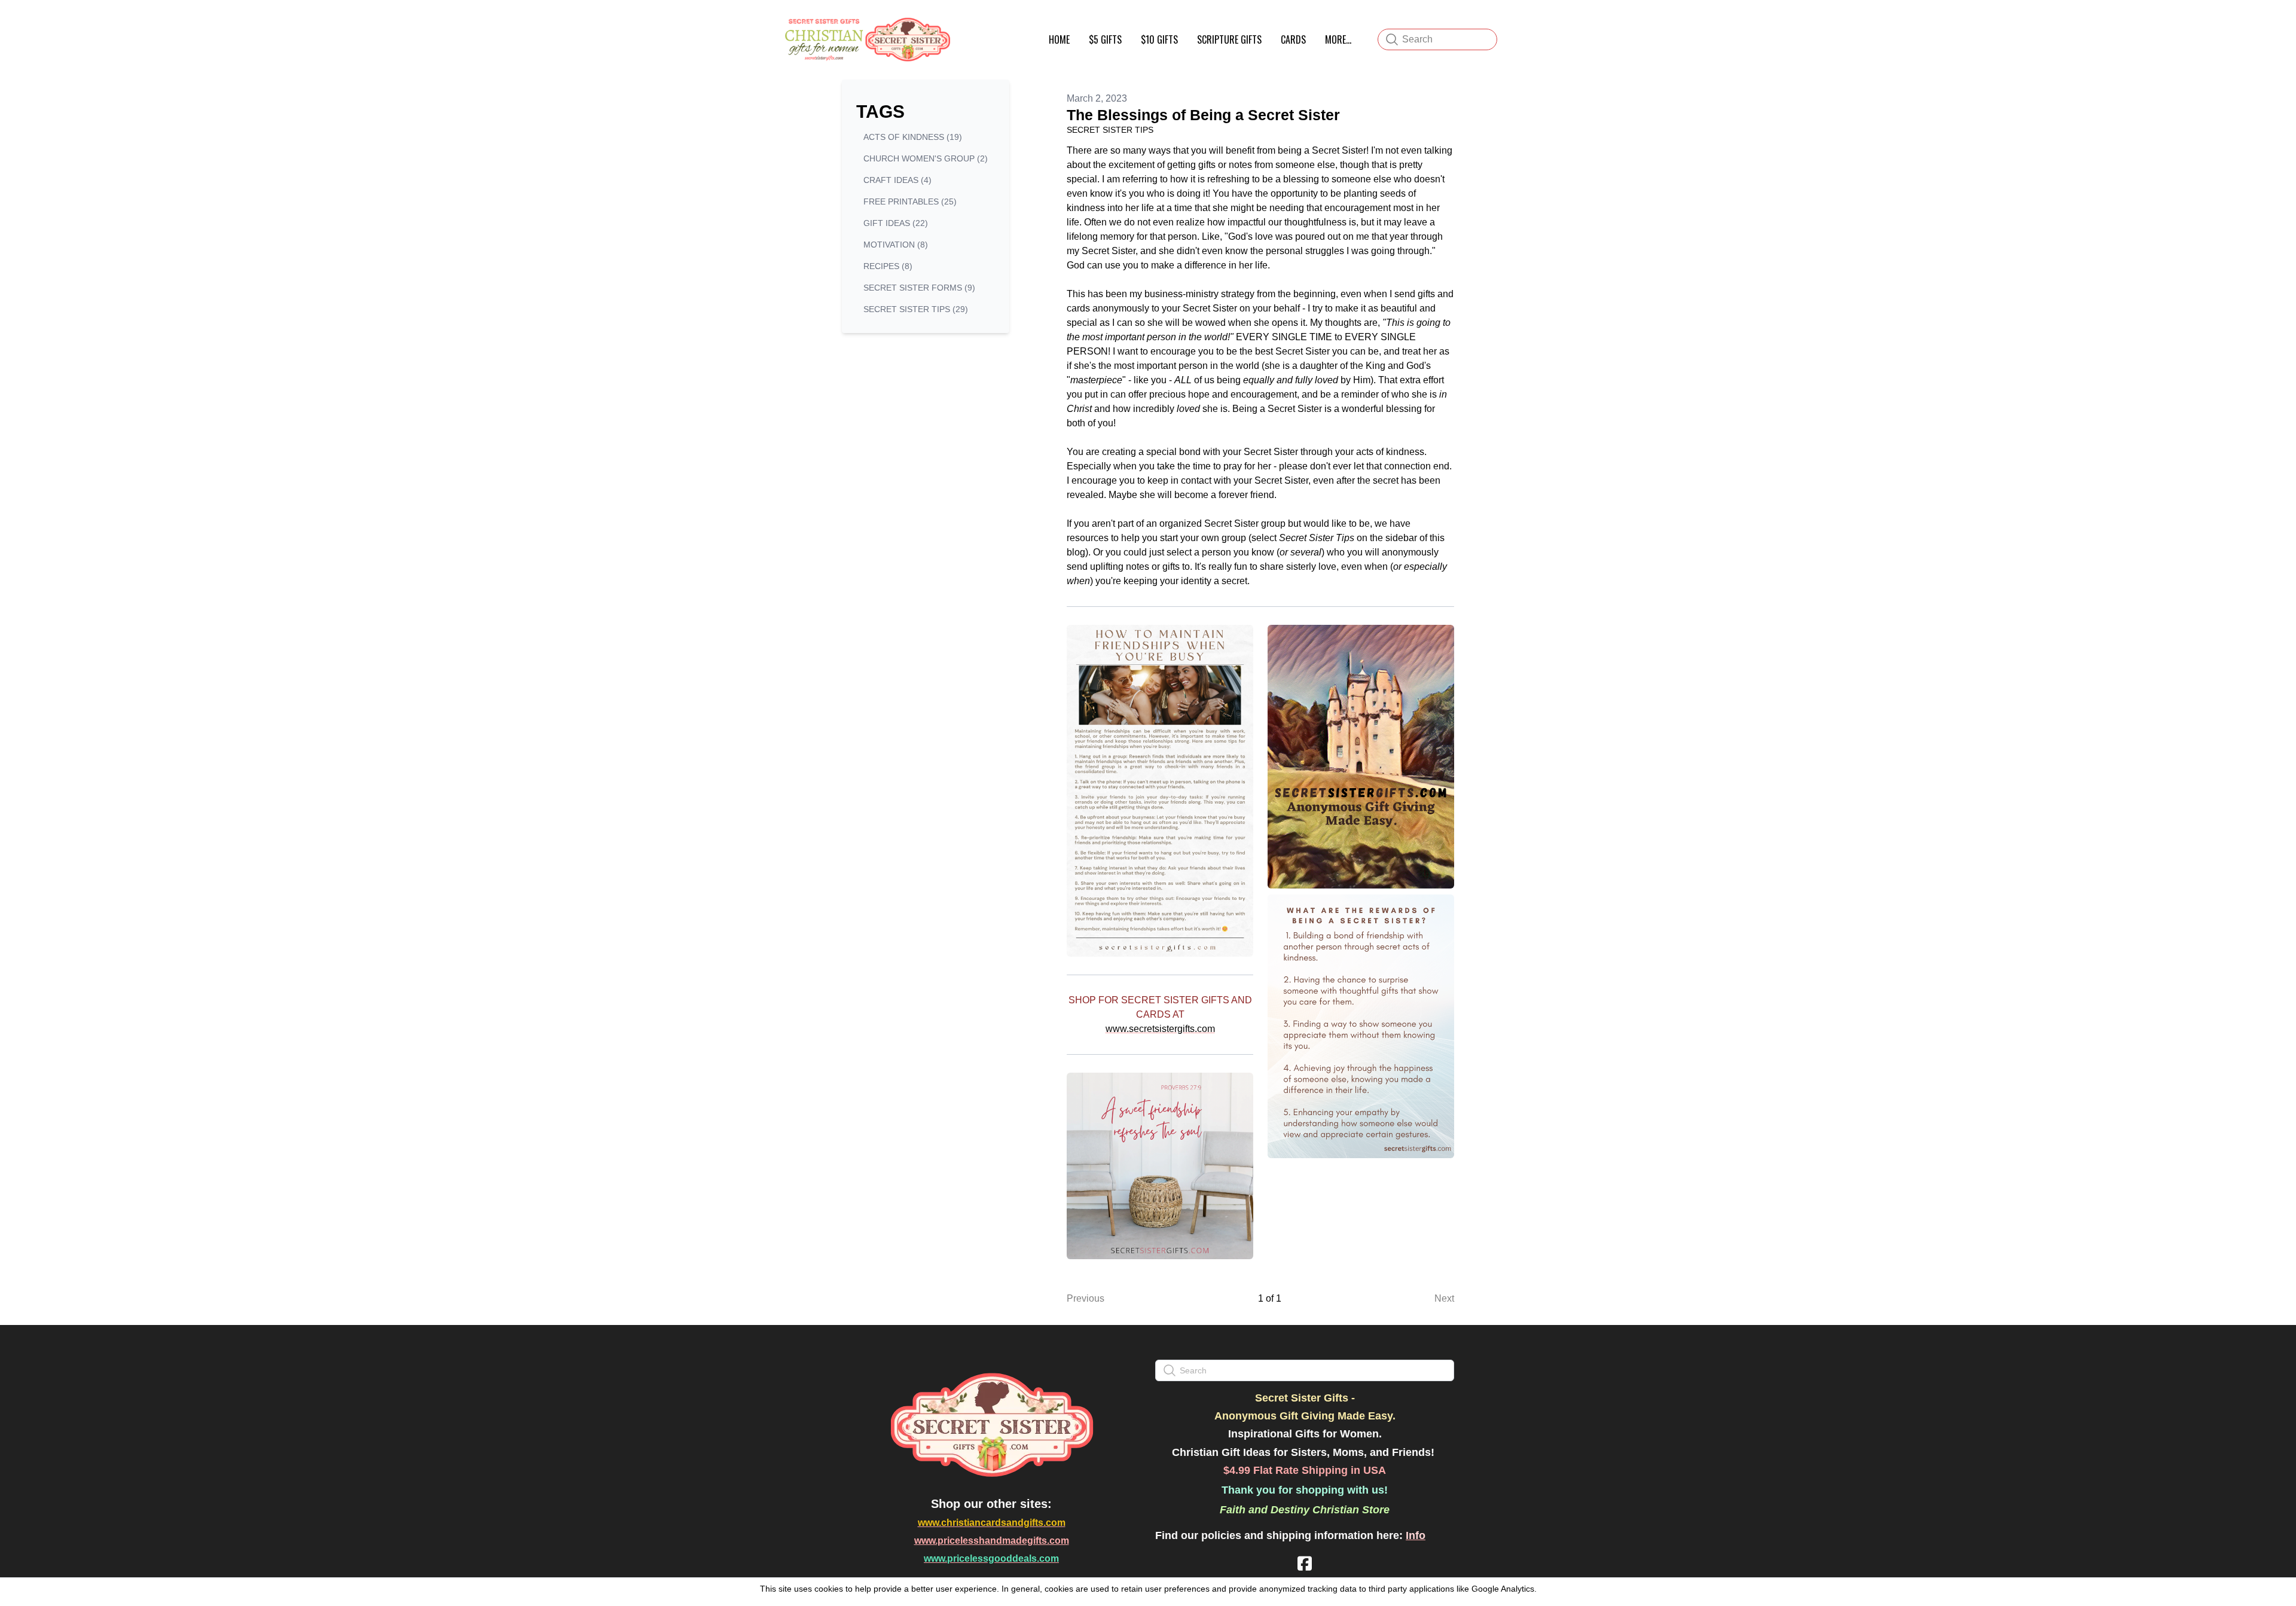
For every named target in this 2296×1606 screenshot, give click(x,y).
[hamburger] (966, 23)
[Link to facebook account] (1305, 1563)
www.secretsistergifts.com (1160, 1029)
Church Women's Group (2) (926, 158)
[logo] (866, 39)
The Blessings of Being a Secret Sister (1203, 115)
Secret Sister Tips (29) (916, 309)
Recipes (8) (888, 266)
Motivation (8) (896, 245)
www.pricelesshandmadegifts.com (992, 1541)
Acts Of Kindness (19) (913, 137)
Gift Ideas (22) (896, 223)
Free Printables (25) (910, 201)
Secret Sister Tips (1110, 130)
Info (1416, 1535)
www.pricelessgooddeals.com (991, 1558)
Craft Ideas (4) (897, 180)
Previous (1086, 1298)
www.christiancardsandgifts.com (992, 1523)
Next (1444, 1298)
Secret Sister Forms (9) (919, 288)
